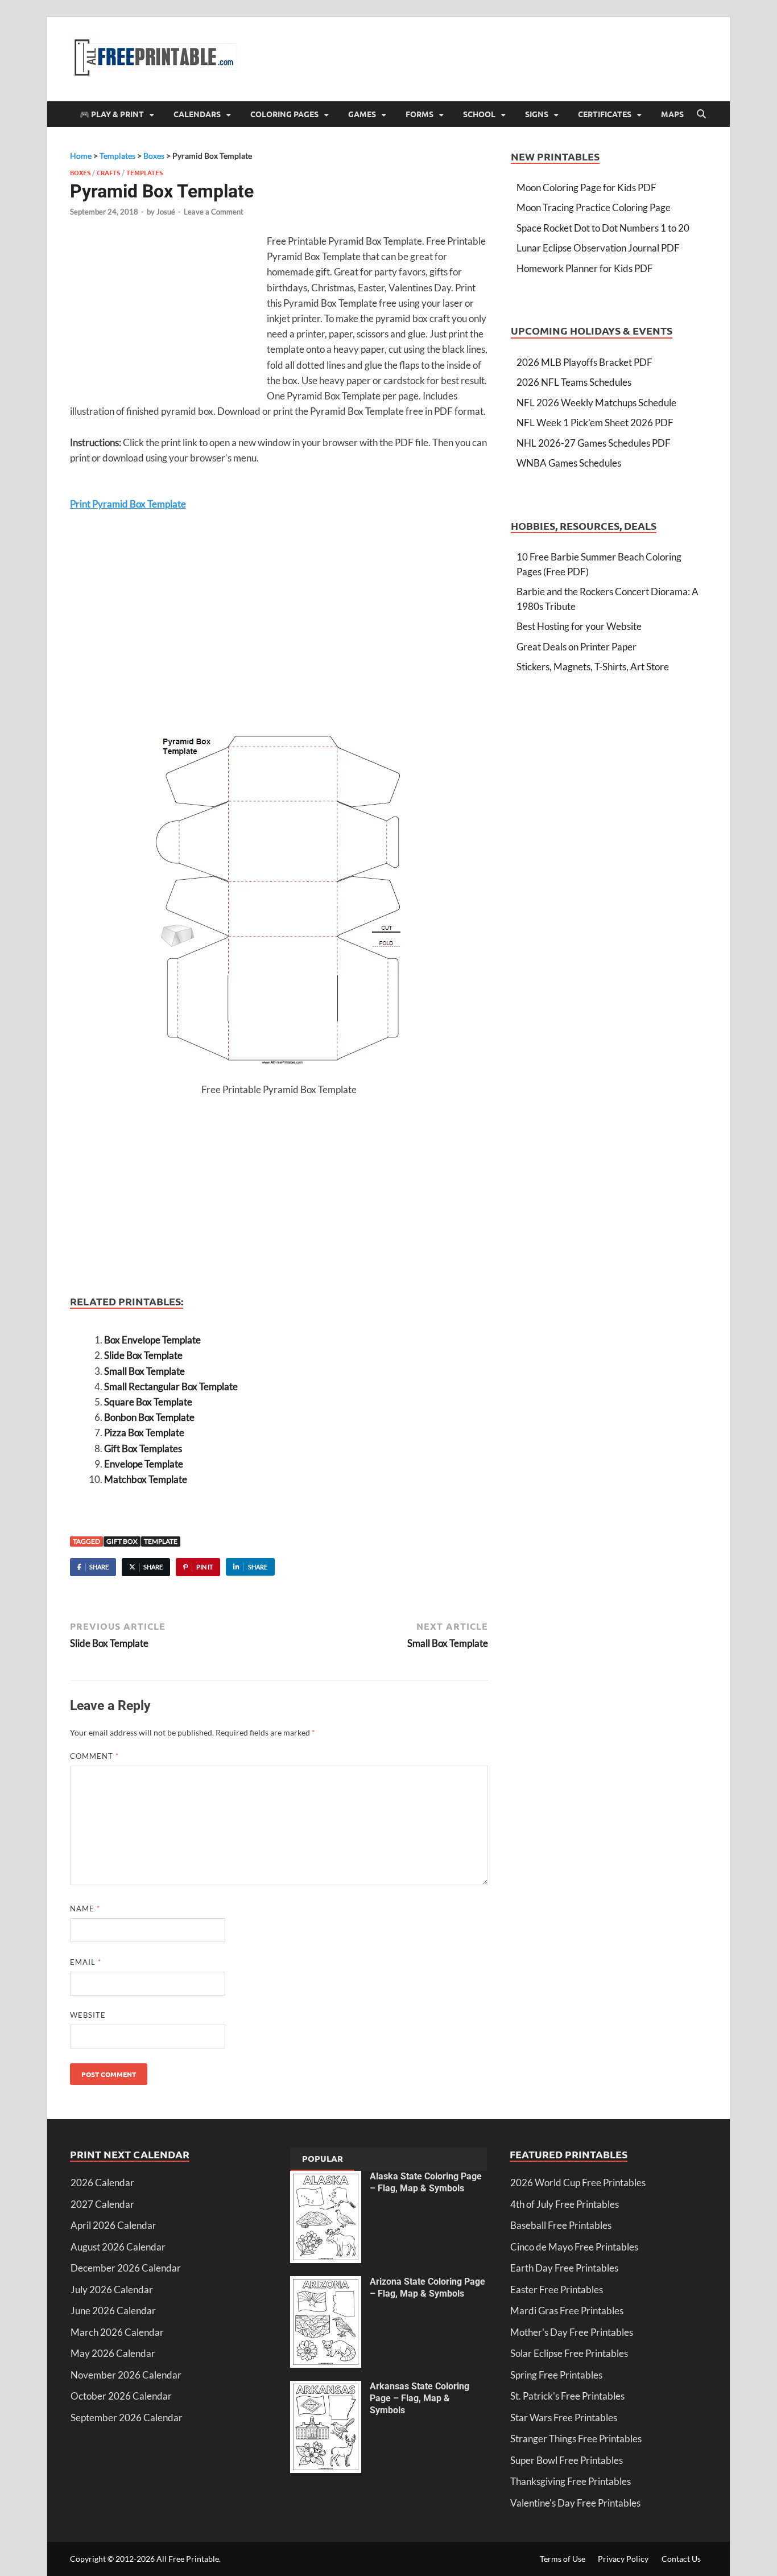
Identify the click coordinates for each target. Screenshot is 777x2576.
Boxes (80, 172)
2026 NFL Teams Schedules (574, 382)
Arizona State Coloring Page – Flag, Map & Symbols (427, 2288)
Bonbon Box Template (149, 1417)
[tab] (323, 2159)
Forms (420, 114)
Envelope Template (144, 1464)
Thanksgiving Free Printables (571, 2481)
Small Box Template (144, 1371)
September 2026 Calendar (127, 2418)
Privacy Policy (623, 2559)
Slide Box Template (143, 1355)
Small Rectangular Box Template (171, 1386)
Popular (323, 2158)
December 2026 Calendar (126, 2268)
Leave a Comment (214, 212)
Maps (672, 114)
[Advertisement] (166, 316)
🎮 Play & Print (112, 114)
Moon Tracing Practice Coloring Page (594, 207)
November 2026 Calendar (126, 2375)
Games (362, 114)
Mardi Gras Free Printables (567, 2311)
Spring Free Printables (556, 2375)
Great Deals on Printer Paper (576, 647)
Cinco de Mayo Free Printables (574, 2247)
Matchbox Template (146, 1479)
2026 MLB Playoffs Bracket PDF (584, 362)
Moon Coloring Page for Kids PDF (586, 187)
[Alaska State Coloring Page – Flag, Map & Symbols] (326, 2178)
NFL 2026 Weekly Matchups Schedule (596, 403)
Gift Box (122, 1541)
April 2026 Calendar (113, 2225)
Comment (94, 1756)
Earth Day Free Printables (564, 2268)
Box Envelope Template (152, 1340)
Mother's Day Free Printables (572, 2332)
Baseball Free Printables (561, 2225)
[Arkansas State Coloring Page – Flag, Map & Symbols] (326, 2388)
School (479, 114)
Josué (166, 212)
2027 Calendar (102, 2204)
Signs (537, 114)
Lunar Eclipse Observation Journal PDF (598, 248)
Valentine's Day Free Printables (575, 2503)
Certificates (605, 114)
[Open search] (701, 114)
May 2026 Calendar (113, 2353)
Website (88, 2015)
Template (161, 1541)
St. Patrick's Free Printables (567, 2396)
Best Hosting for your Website (579, 626)
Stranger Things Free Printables (576, 2439)
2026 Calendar (102, 2183)
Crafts (108, 172)
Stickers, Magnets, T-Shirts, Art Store (593, 667)
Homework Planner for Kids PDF (585, 268)
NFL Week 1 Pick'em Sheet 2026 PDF (595, 423)
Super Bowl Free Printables (567, 2460)
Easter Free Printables (557, 2289)
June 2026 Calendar (113, 2311)
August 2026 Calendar (118, 2247)
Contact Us (681, 2559)
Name (85, 1909)
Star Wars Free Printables (564, 2418)
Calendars (197, 114)
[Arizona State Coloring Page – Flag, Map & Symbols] (326, 2283)
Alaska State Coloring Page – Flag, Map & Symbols (426, 2182)
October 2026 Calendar (121, 2396)
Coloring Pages (284, 114)
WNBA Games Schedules (569, 463)
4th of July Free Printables (565, 2204)
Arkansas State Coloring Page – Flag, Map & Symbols (420, 2398)
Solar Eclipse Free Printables (569, 2353)
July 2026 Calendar (112, 2289)
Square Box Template (148, 1402)
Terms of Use (563, 2559)
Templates (144, 172)
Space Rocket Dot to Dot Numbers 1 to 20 (603, 228)
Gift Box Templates (143, 1448)
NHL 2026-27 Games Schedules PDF (594, 443)
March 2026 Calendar (117, 2332)
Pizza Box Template (144, 1433)
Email (86, 1962)
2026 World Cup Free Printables (578, 2183)
